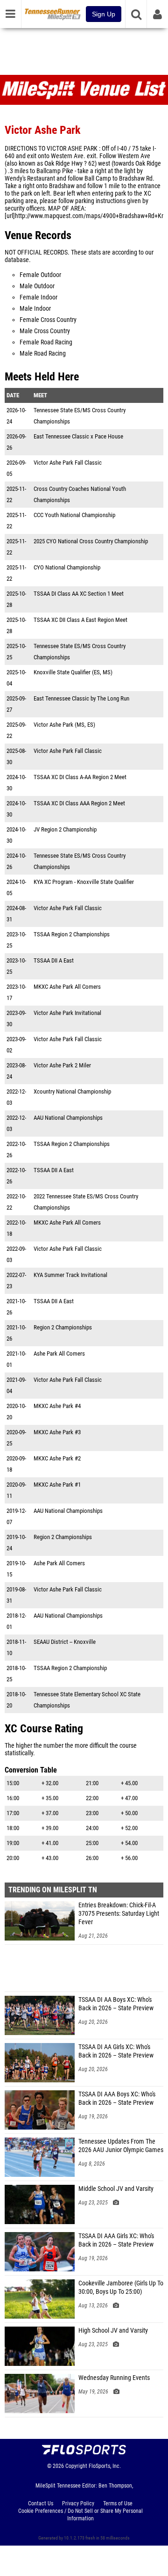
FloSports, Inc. (105, 2466)
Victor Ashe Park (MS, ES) (64, 725)
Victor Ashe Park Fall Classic (68, 463)
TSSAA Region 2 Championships (72, 934)
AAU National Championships (68, 1118)
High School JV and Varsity (113, 2331)
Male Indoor (35, 309)
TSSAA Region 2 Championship (70, 1668)
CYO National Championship (67, 567)
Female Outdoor (40, 275)
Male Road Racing (43, 354)
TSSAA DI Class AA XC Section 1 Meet (79, 594)
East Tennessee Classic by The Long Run (81, 698)
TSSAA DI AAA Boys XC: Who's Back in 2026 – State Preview (117, 2098)
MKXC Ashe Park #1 (57, 1485)
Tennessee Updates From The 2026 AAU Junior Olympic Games (121, 2146)
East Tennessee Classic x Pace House (78, 436)
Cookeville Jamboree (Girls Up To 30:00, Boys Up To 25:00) (121, 2288)
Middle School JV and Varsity (116, 2189)
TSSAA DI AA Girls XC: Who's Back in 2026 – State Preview (116, 2051)
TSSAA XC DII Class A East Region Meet (80, 620)
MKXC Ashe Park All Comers (67, 987)
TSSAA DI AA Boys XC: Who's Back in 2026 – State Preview (116, 2004)
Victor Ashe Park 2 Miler (62, 1065)
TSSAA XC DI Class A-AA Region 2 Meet (80, 777)
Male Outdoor (37, 286)
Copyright (76, 2466)
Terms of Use (118, 2503)
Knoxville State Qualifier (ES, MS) (73, 672)
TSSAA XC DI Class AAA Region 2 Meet (79, 803)
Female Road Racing (46, 342)
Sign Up (104, 14)
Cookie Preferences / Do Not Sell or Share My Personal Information (80, 2515)
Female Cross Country (48, 320)
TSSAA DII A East (54, 960)
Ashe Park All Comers (59, 1354)
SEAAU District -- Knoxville (65, 1642)
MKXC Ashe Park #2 (57, 1458)
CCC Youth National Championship (74, 515)
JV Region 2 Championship (65, 829)
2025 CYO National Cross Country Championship (91, 541)
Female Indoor (38, 297)
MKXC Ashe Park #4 (57, 1406)
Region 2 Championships (63, 1327)
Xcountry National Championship (72, 1091)
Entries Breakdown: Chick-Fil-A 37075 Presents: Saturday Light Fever (119, 1914)
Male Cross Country (45, 331)
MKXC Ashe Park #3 (57, 1432)
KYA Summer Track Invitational (70, 1275)
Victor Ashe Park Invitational (67, 1013)
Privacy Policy (78, 2503)
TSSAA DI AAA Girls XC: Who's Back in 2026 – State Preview (116, 2240)
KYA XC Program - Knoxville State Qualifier (84, 882)
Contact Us (41, 2503)
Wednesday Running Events (114, 2378)
